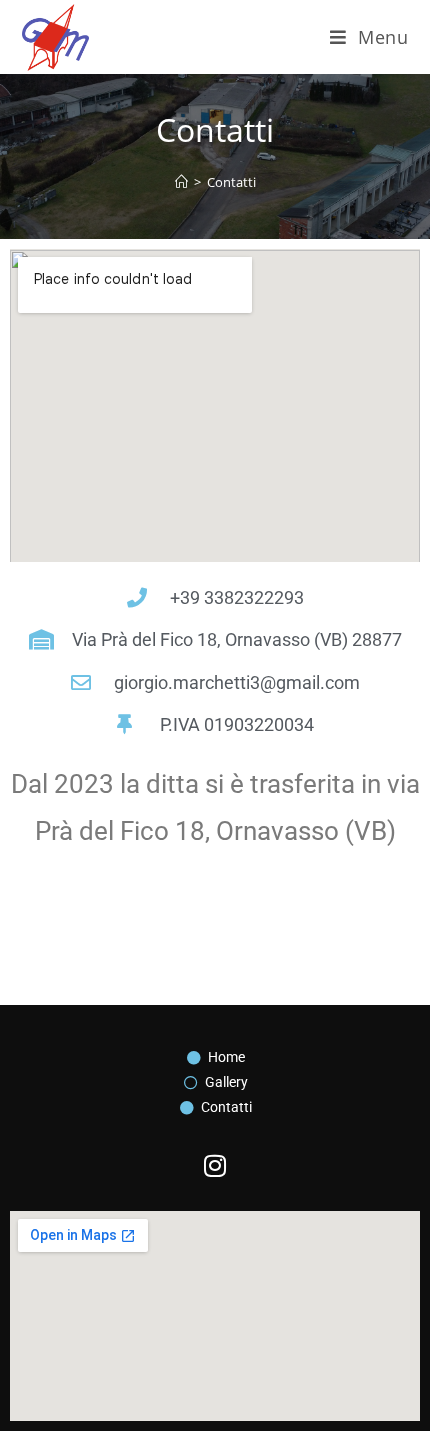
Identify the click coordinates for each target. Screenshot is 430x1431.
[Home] (181, 182)
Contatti (231, 182)
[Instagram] (215, 1166)
